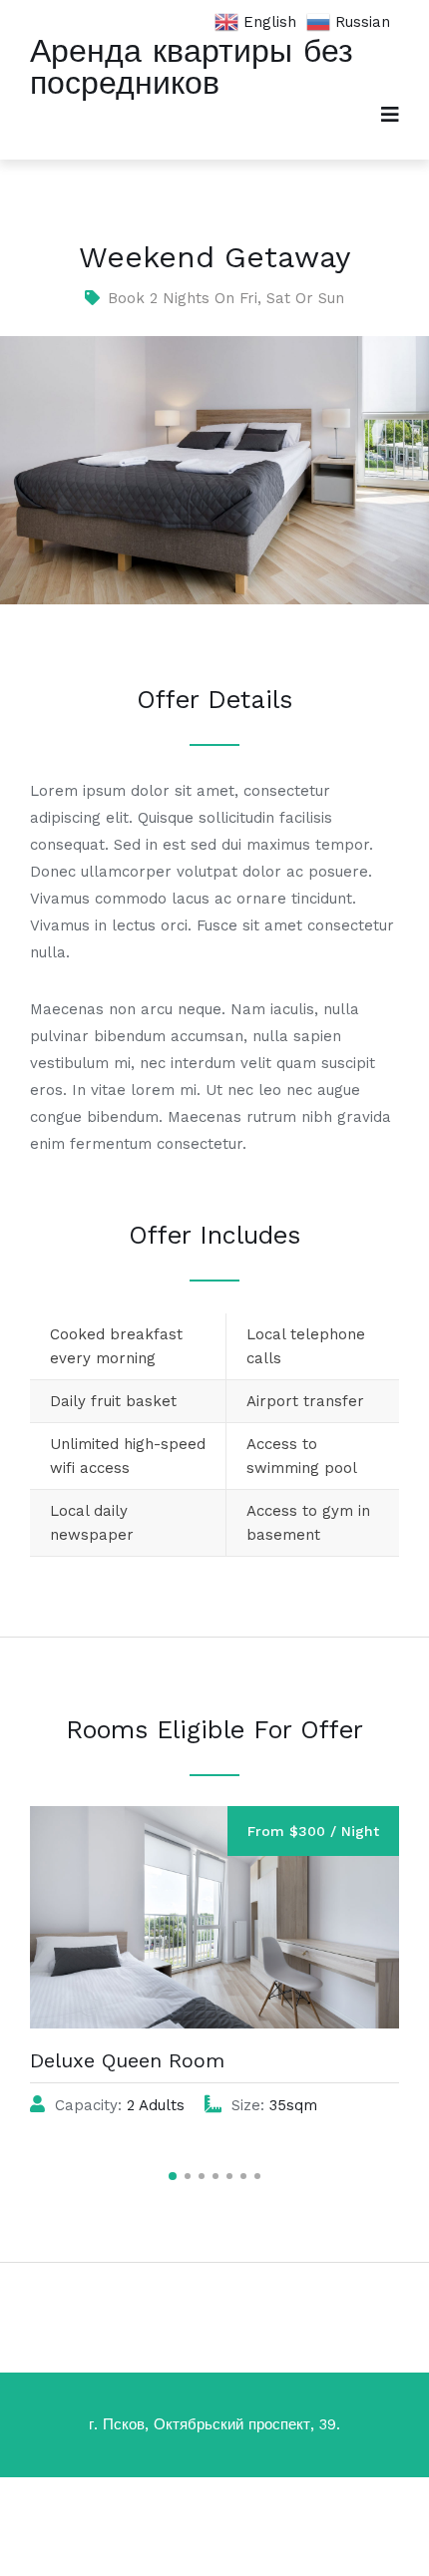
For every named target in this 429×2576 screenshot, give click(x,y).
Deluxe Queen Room (127, 2060)
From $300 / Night (313, 1831)
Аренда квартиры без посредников (192, 67)
